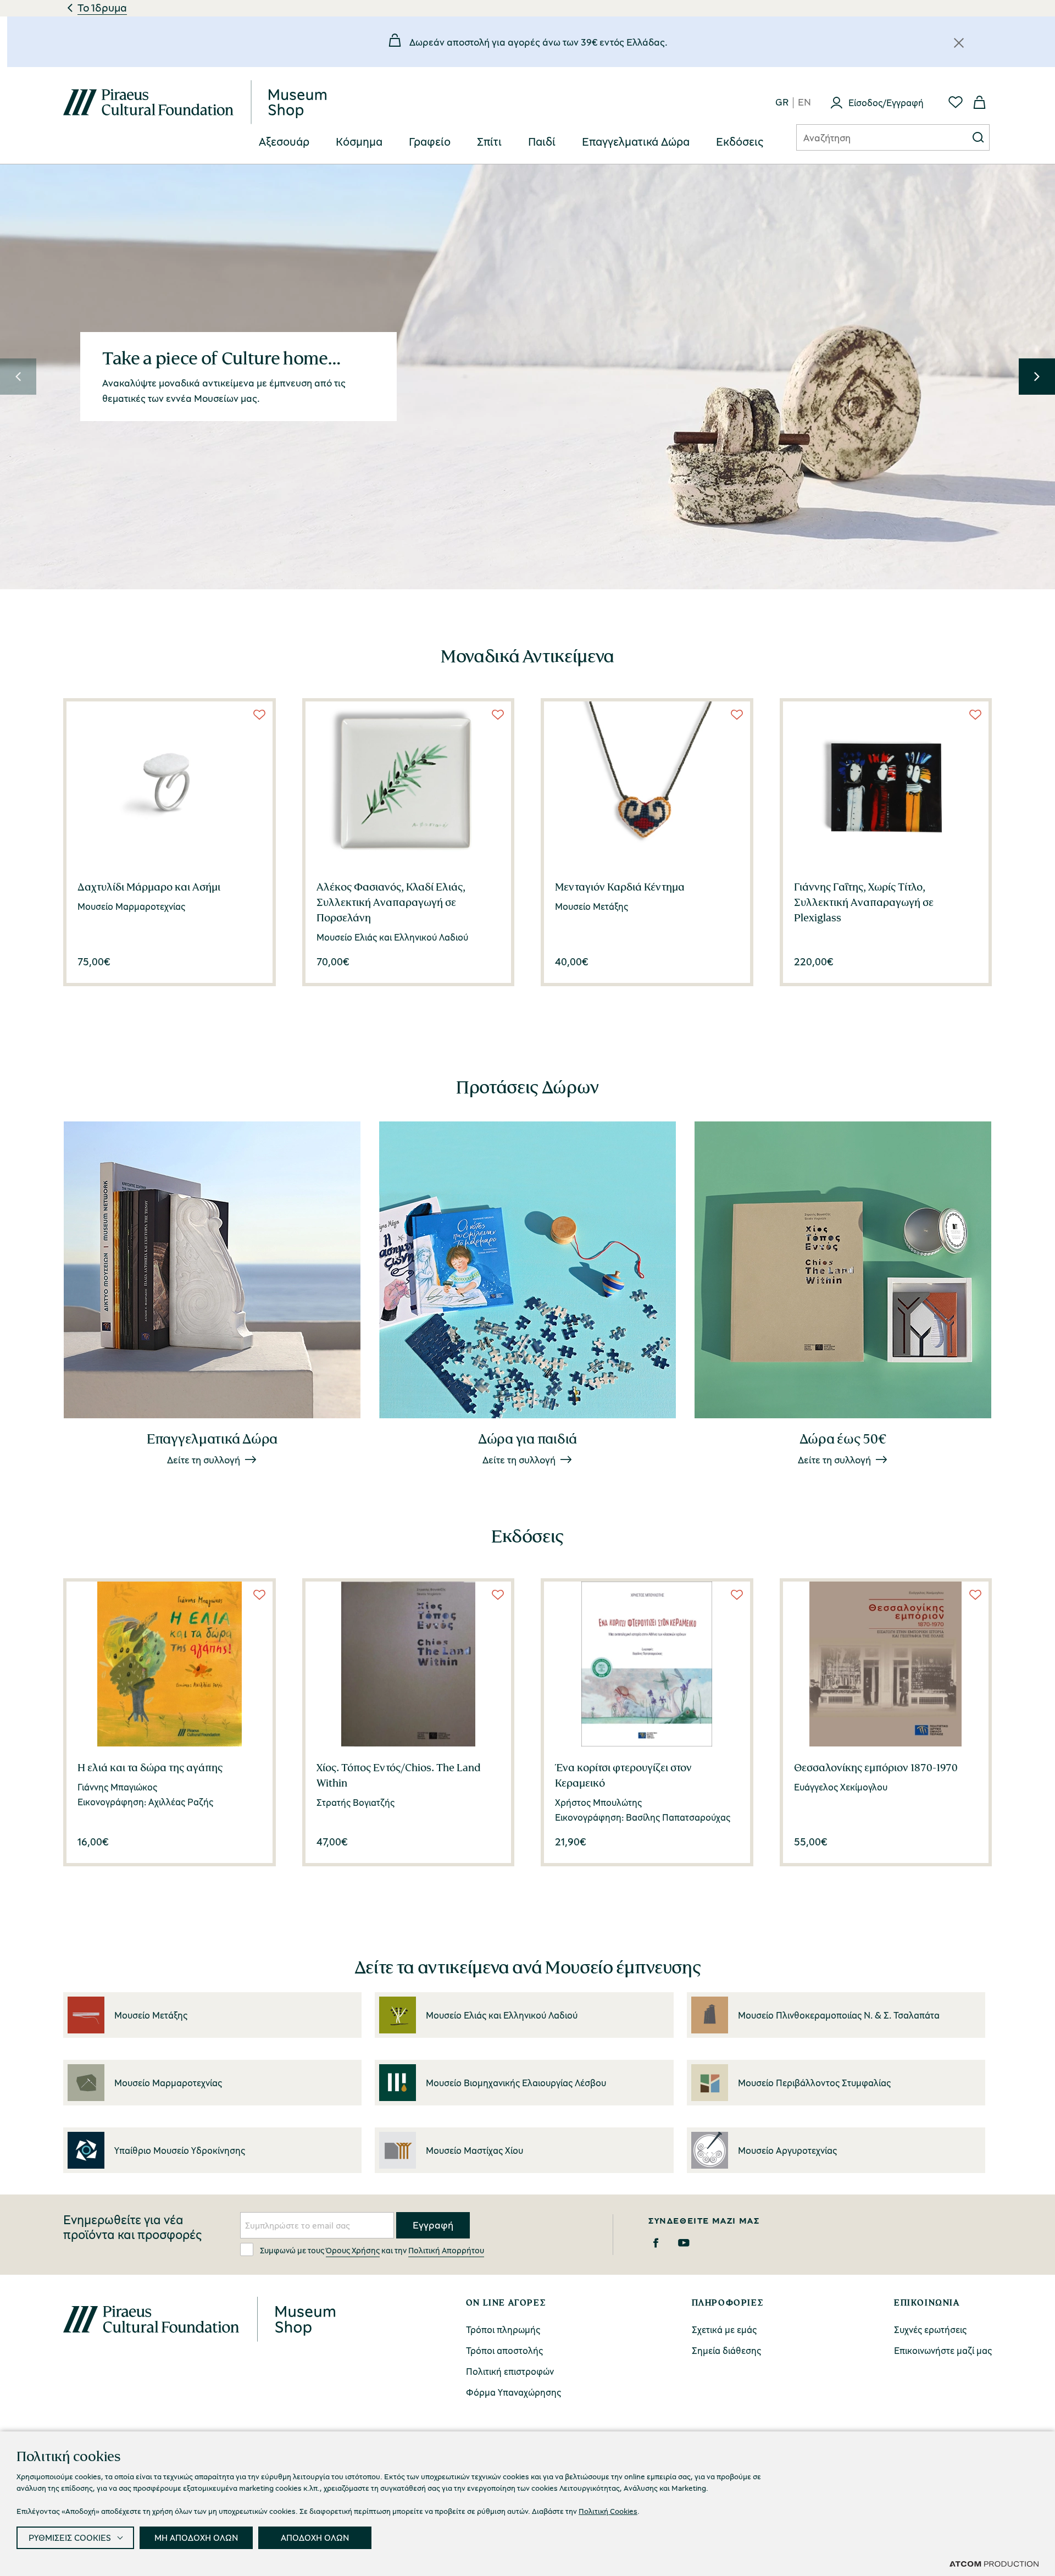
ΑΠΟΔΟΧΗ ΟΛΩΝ (315, 2538)
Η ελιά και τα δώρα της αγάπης (150, 1767)
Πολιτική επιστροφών (510, 2371)
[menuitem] (284, 142)
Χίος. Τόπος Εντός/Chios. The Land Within (399, 1775)
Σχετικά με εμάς (724, 2329)
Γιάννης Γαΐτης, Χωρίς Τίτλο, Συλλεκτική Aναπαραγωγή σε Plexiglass (864, 902)
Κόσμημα (359, 142)
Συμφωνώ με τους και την (372, 2250)
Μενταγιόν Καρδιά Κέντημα (620, 887)
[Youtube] (684, 2243)
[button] (18, 377)
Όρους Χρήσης (353, 2250)
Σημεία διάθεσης (726, 2350)
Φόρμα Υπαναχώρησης (513, 2392)
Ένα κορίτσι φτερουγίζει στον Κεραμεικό (623, 1775)
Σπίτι (489, 142)
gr (782, 103)
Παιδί (542, 142)
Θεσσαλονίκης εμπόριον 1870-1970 (876, 1767)
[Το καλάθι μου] (980, 102)
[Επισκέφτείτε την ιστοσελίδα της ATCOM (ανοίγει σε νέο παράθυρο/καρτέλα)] (994, 2563)
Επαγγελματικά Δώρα (636, 142)
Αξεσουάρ (284, 142)
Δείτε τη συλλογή (204, 1460)
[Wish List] (259, 715)
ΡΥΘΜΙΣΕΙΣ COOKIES (70, 2538)
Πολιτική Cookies (608, 2511)
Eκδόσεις (740, 142)
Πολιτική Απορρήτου (446, 2250)
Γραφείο (430, 142)
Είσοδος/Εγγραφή (886, 103)
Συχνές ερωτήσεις (930, 2329)
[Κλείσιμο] (959, 43)
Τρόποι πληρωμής (503, 2329)
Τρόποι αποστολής (504, 2350)
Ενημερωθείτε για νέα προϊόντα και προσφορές (132, 2227)
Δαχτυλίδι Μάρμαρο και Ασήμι (149, 887)
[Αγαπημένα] (956, 102)
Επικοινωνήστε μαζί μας (943, 2350)
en (804, 103)
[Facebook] (656, 2243)
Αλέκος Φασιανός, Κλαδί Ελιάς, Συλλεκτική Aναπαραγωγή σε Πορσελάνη (391, 902)
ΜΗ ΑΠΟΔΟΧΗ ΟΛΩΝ (196, 2538)
